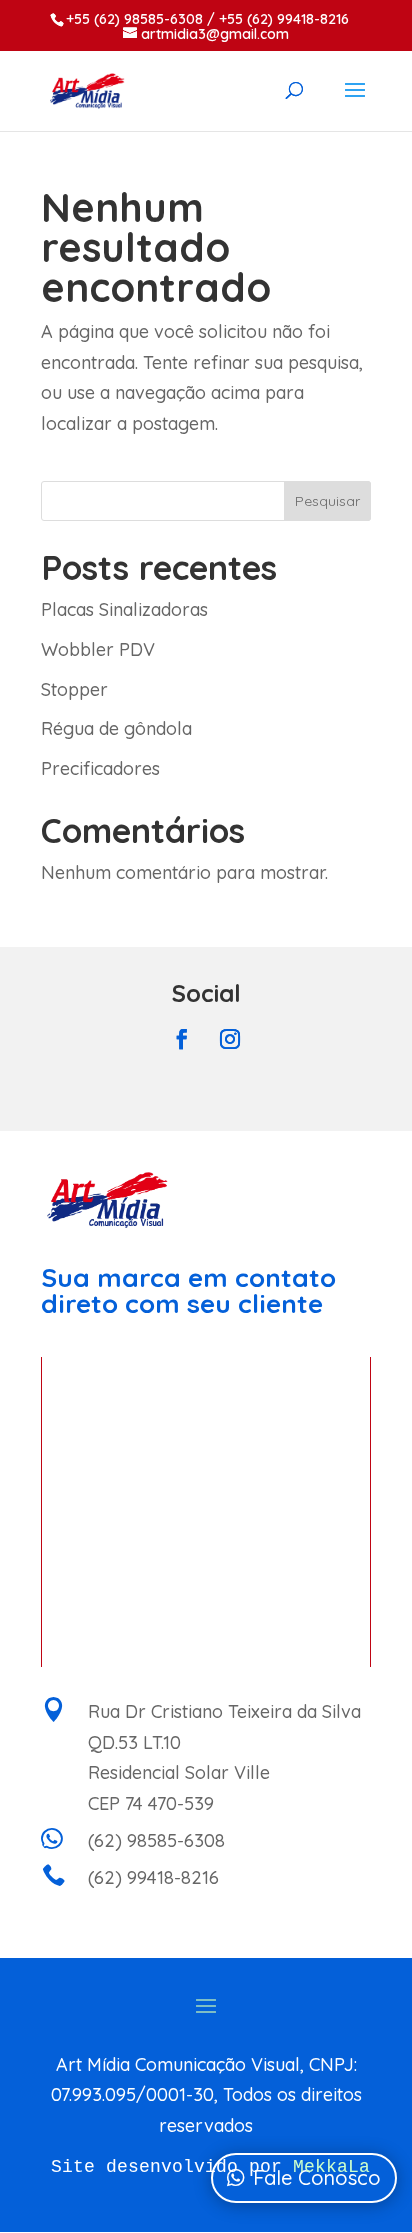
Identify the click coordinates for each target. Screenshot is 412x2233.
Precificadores (100, 768)
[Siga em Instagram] (230, 1039)
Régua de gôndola (116, 728)
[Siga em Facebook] (182, 1039)
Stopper (74, 689)
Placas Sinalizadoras (124, 609)
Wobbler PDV (98, 649)
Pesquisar (327, 501)
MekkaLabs (342, 2167)
